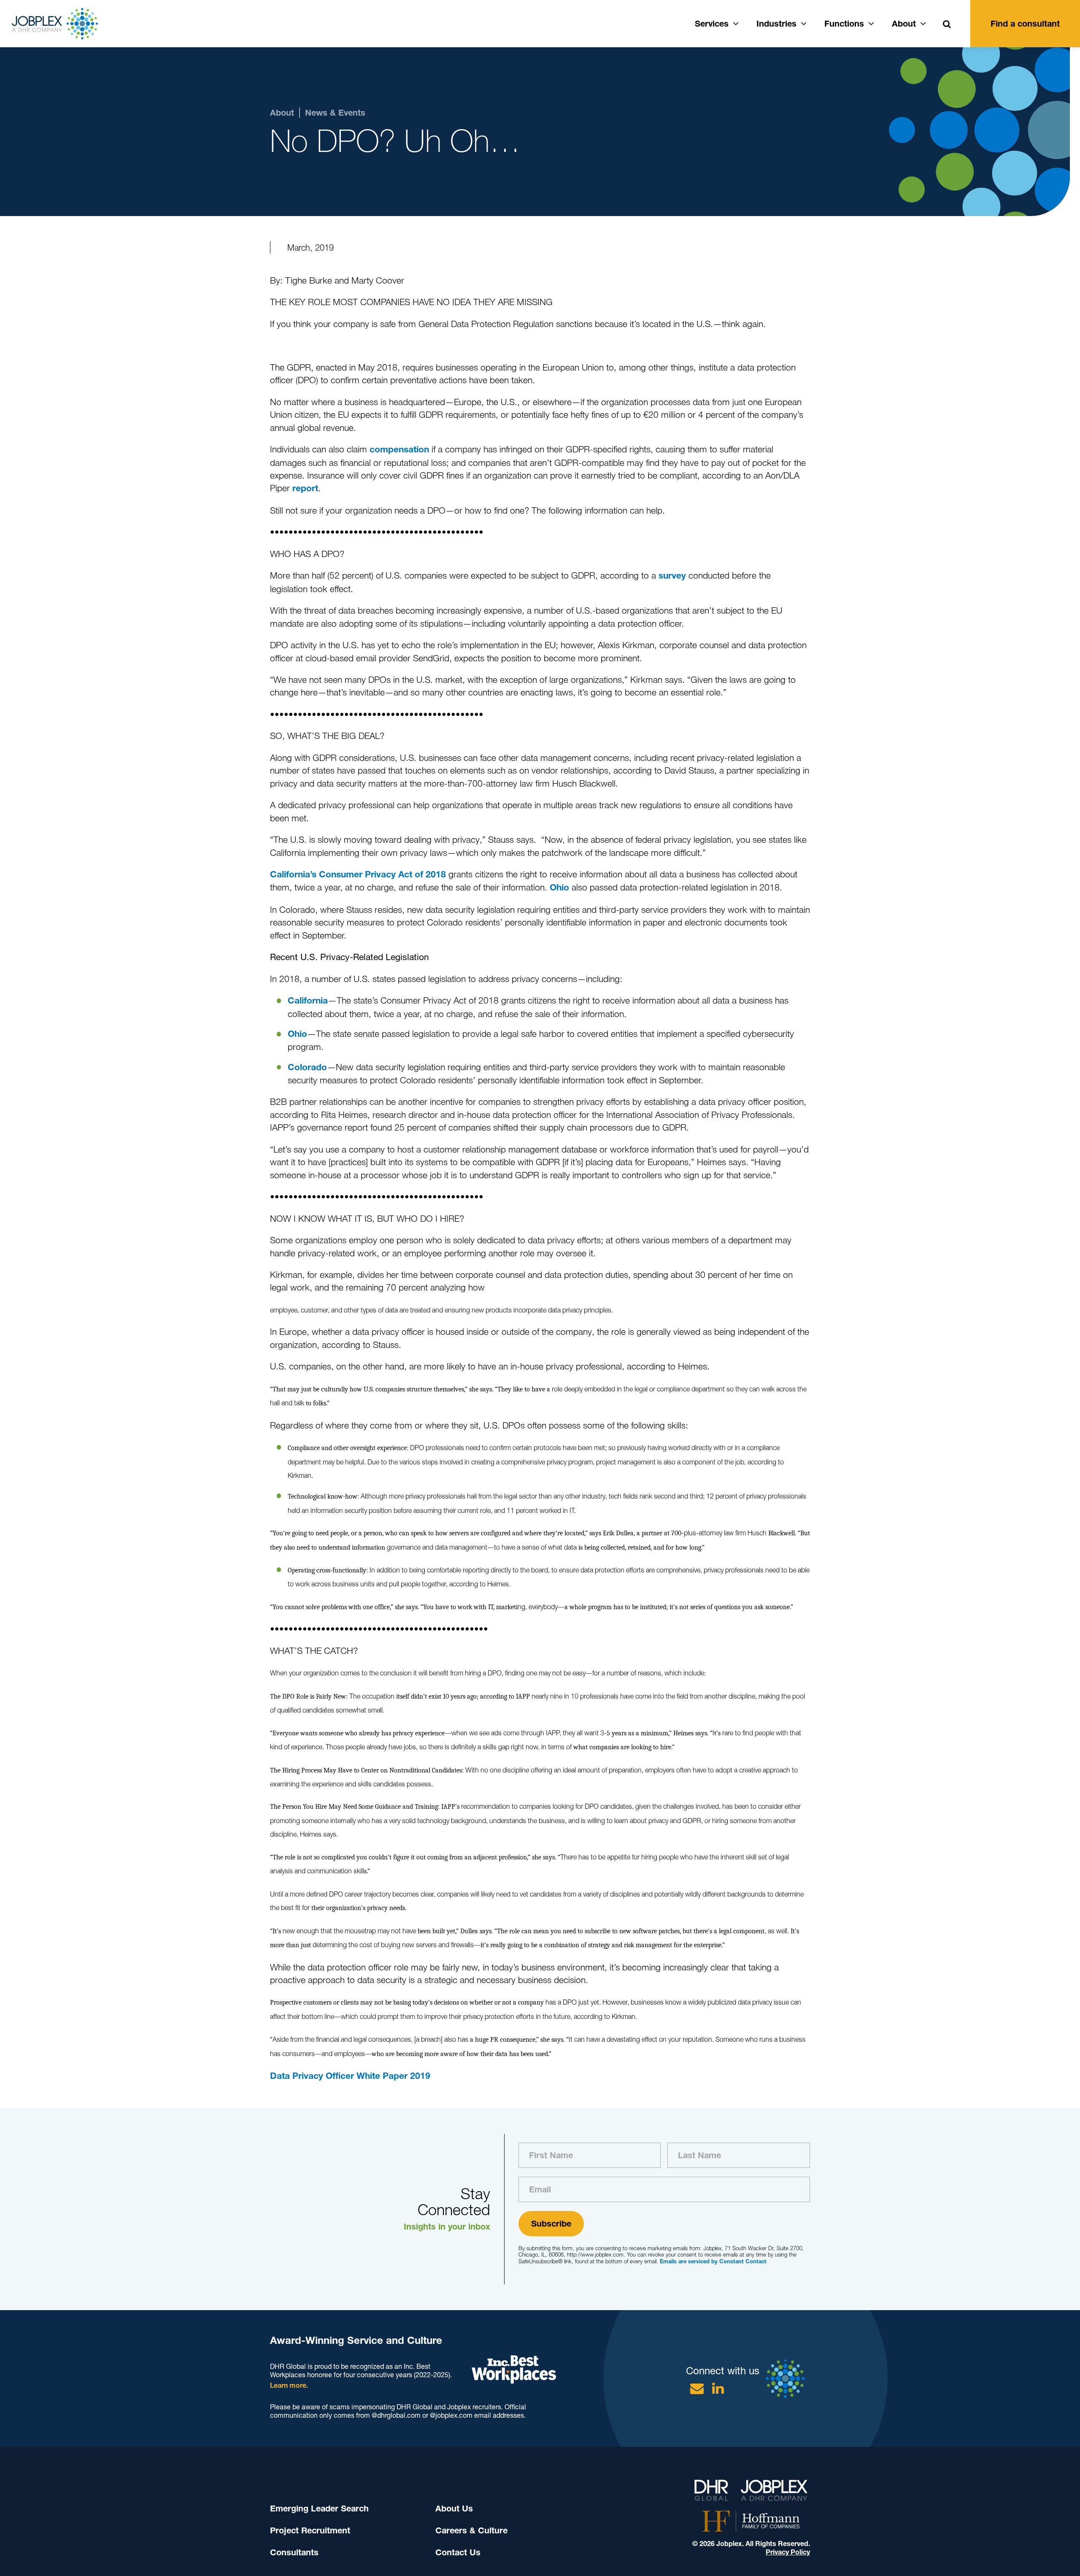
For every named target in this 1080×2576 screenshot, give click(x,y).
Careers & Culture (471, 2530)
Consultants (294, 2552)
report (305, 488)
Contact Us (458, 2552)
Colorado (307, 1067)
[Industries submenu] (804, 22)
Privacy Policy (788, 2552)
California (308, 1000)
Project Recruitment (310, 2530)
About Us (454, 2508)
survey (672, 575)
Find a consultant (1025, 24)
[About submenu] (923, 22)
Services (712, 24)
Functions (844, 24)
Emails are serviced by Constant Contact (713, 2261)
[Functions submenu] (871, 22)
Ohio (559, 887)
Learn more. (289, 2385)
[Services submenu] (736, 22)
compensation (399, 449)
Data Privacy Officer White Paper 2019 (350, 2076)
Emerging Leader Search (319, 2508)
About (904, 24)
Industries (776, 24)
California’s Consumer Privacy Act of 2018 (358, 874)
